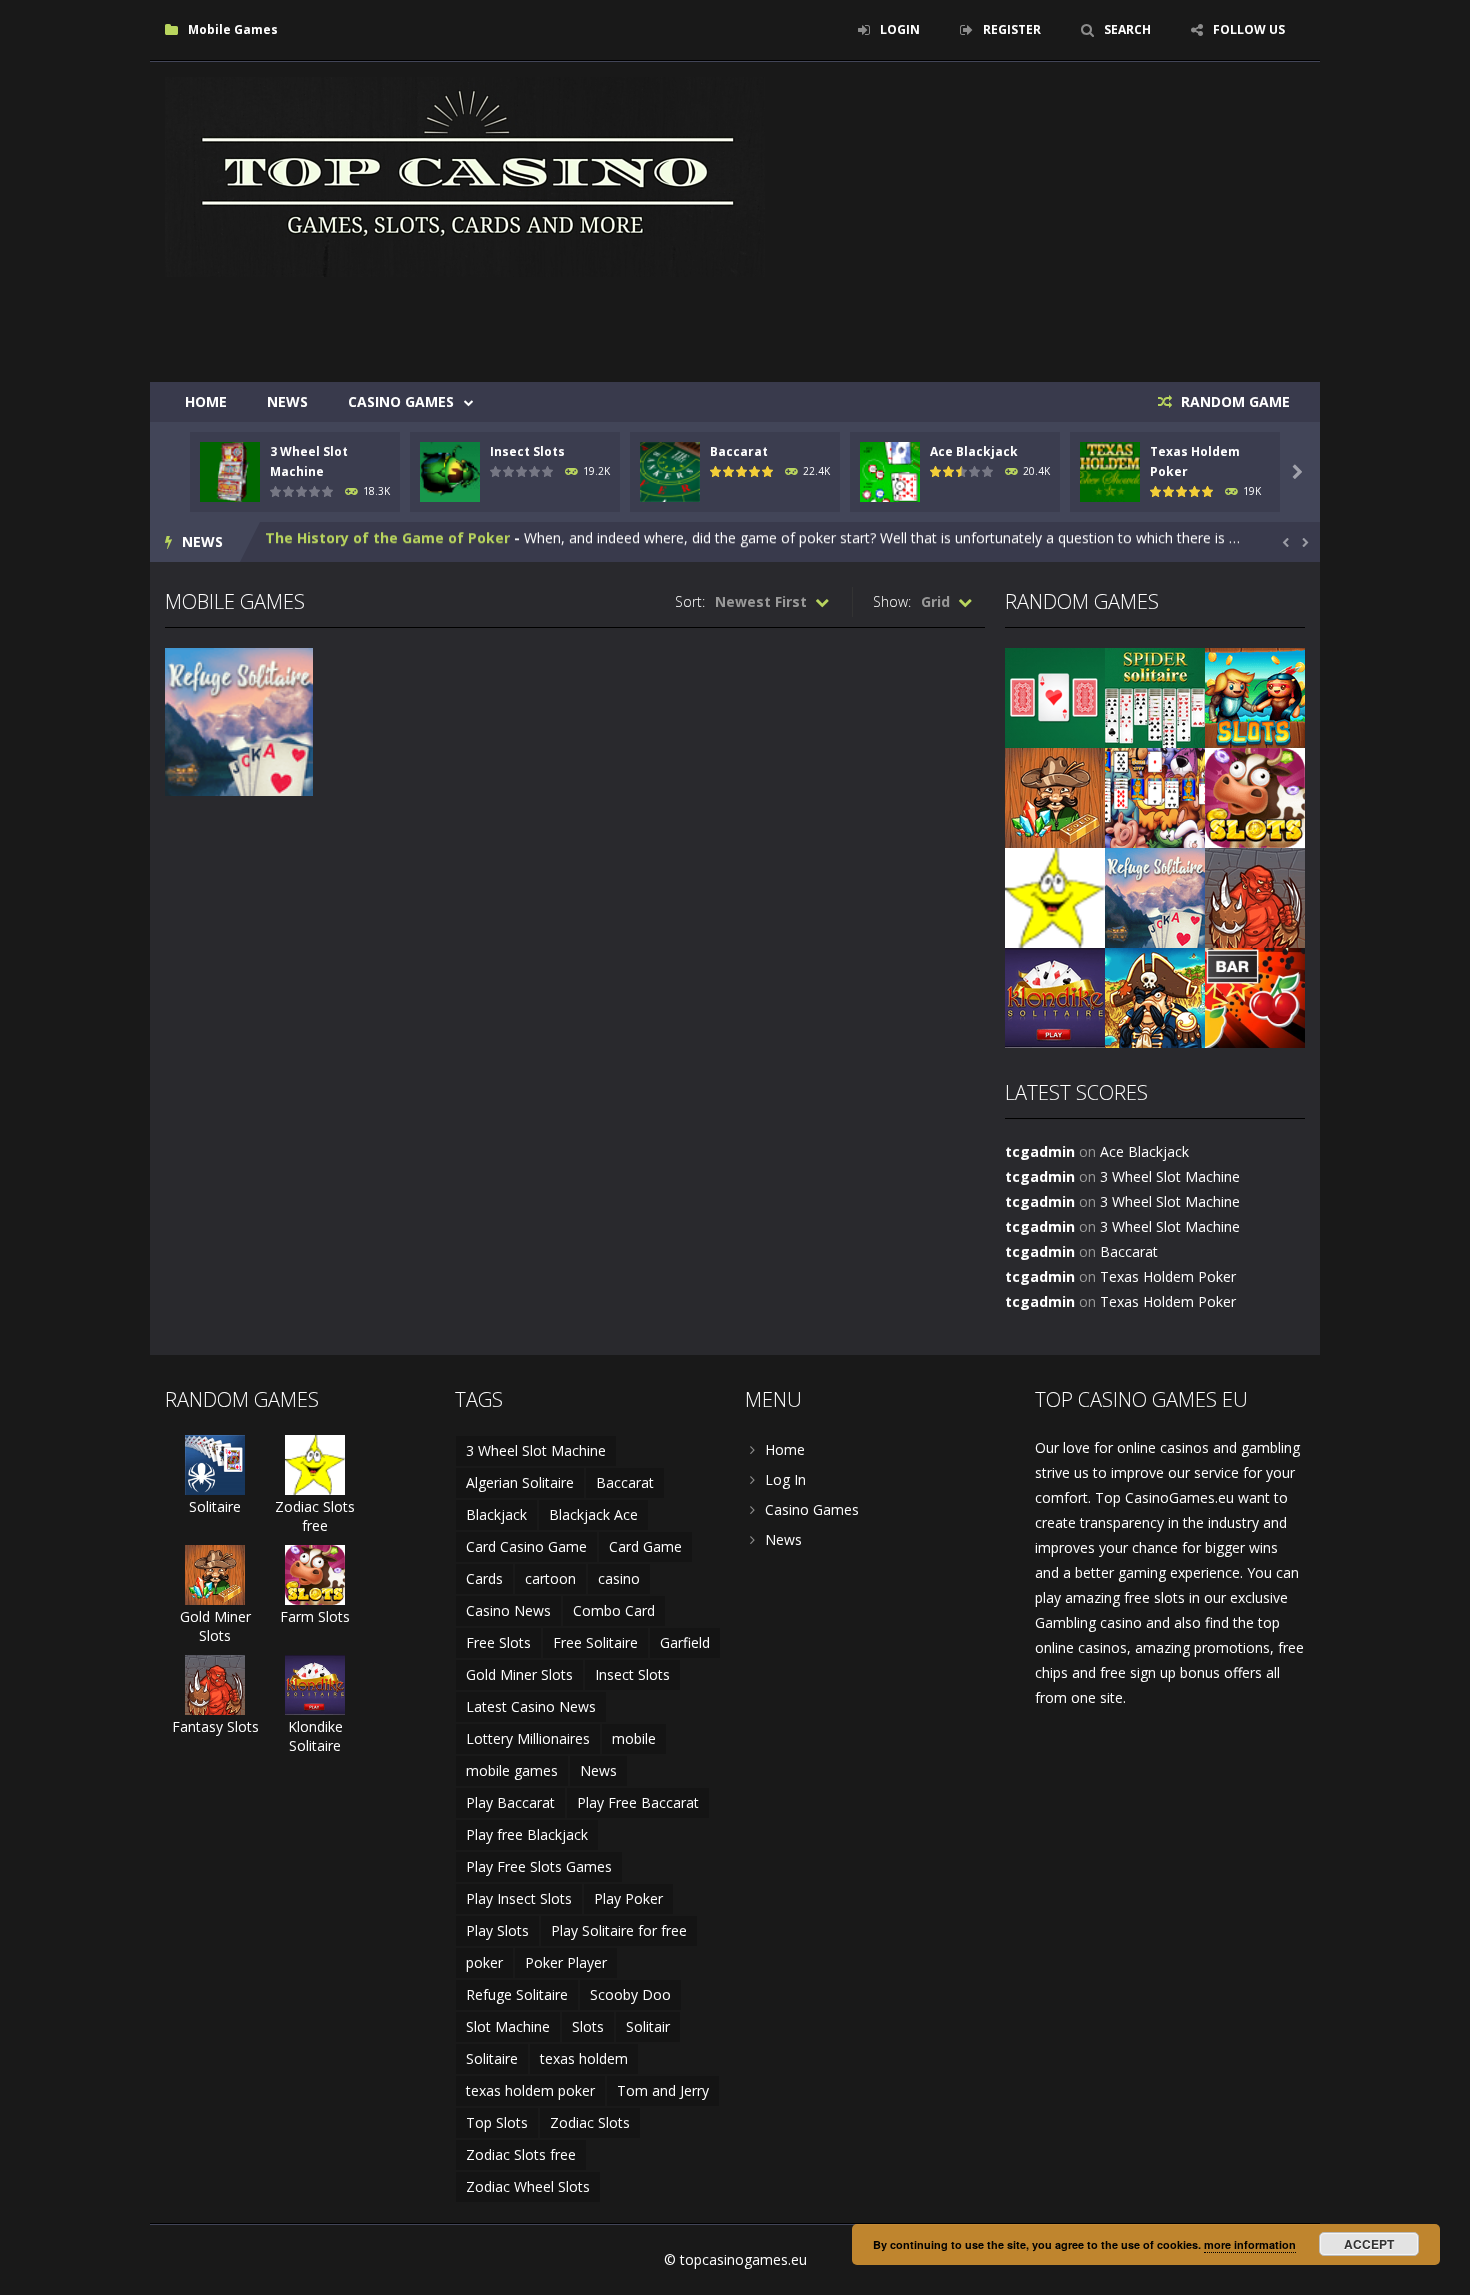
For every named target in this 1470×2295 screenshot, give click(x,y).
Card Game (645, 1546)
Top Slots (497, 2122)
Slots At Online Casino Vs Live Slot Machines (424, 541)
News (287, 401)
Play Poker (628, 1898)
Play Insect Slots (519, 1898)
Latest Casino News (531, 1706)
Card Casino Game (526, 1546)
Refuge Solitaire (517, 1994)
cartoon (550, 1578)
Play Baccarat (510, 1802)
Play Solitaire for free (619, 1930)
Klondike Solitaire (315, 1736)
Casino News (508, 1610)
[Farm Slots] (1255, 796)
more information (1250, 2244)
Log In (785, 1479)
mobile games (512, 1770)
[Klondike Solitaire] (1055, 996)
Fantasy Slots (215, 1726)
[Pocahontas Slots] (1255, 696)
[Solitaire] (215, 1463)
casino (619, 1578)
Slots (588, 2026)
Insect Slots (527, 451)
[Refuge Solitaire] (1155, 896)
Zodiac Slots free (315, 1516)
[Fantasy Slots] (1255, 896)
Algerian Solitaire (520, 1482)
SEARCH (1127, 29)
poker (484, 1962)
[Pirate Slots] (1155, 996)
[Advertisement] (941, 322)
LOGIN (900, 29)
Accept (1369, 2244)
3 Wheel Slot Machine (1170, 1176)
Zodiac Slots (590, 2122)
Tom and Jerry (663, 2090)
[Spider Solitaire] (1155, 696)
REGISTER (1012, 29)
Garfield (685, 1642)
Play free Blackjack (527, 1834)
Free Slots (498, 1642)
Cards (484, 1578)
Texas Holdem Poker (1168, 1276)
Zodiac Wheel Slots (528, 2186)
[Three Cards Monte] (1055, 696)
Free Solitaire (595, 1642)
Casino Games (401, 401)
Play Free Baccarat (638, 1802)
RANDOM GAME (1233, 401)
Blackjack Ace (593, 1514)
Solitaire (215, 1506)
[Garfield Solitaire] (1155, 796)
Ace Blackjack (974, 451)
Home (206, 401)
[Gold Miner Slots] (1055, 796)
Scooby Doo (630, 1994)
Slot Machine (508, 2026)
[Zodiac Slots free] (1055, 896)
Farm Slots (315, 1616)
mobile (634, 1738)
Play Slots (497, 1930)
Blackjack (496, 1514)
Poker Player (566, 1962)
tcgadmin (1040, 1151)
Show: (892, 601)
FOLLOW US (1249, 29)
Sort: (690, 601)
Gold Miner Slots (215, 1626)
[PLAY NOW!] (230, 470)
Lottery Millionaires (528, 1738)
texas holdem (584, 2058)
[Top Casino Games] (465, 175)
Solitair (648, 2026)
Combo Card (614, 1610)
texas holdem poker (530, 2090)
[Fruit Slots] (1255, 996)
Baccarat (739, 451)
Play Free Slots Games (539, 1866)
